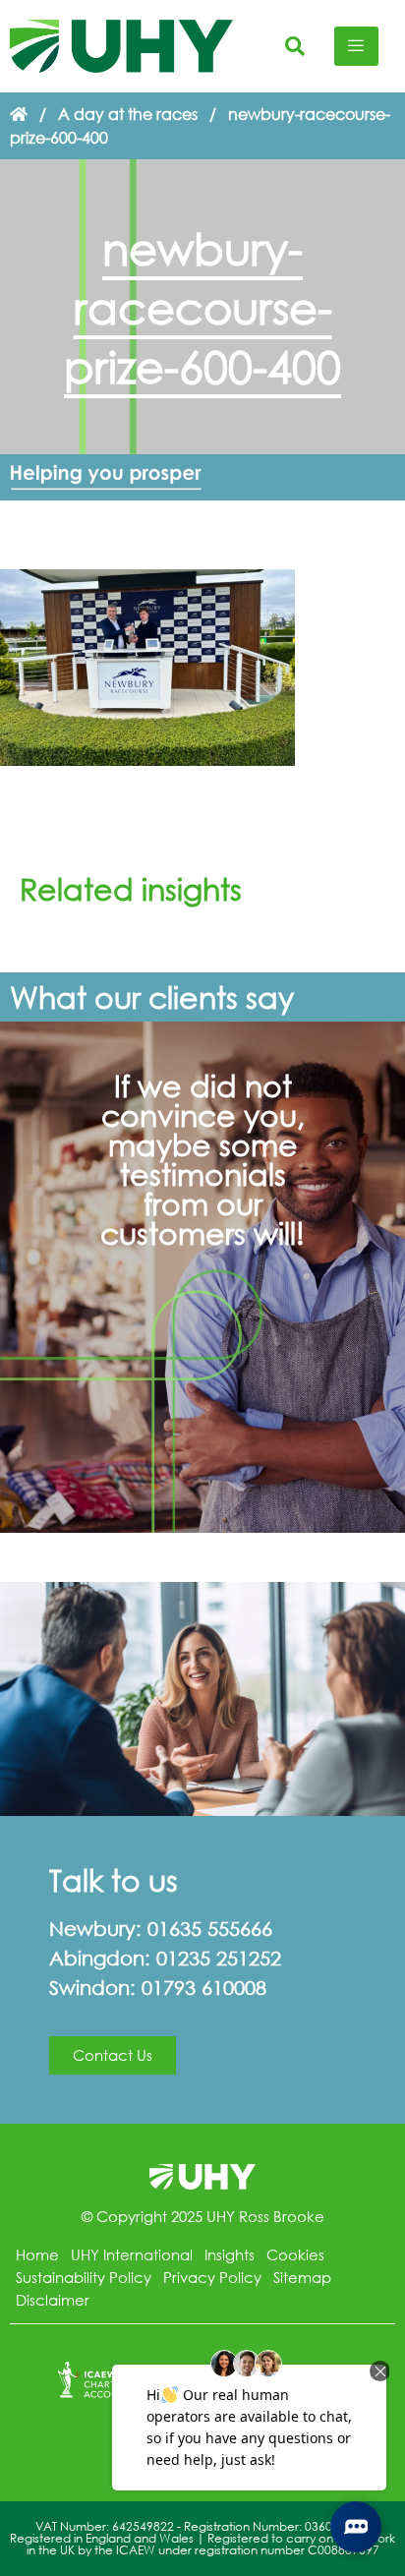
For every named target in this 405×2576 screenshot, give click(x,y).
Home (37, 2254)
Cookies (295, 2254)
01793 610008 (204, 1988)
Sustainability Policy (84, 2277)
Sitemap (302, 2277)
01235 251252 (219, 1958)
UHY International (132, 2254)
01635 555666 (210, 1929)
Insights (230, 2254)
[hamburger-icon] (356, 46)
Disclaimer (53, 2300)
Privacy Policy (212, 2277)
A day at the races (128, 114)
